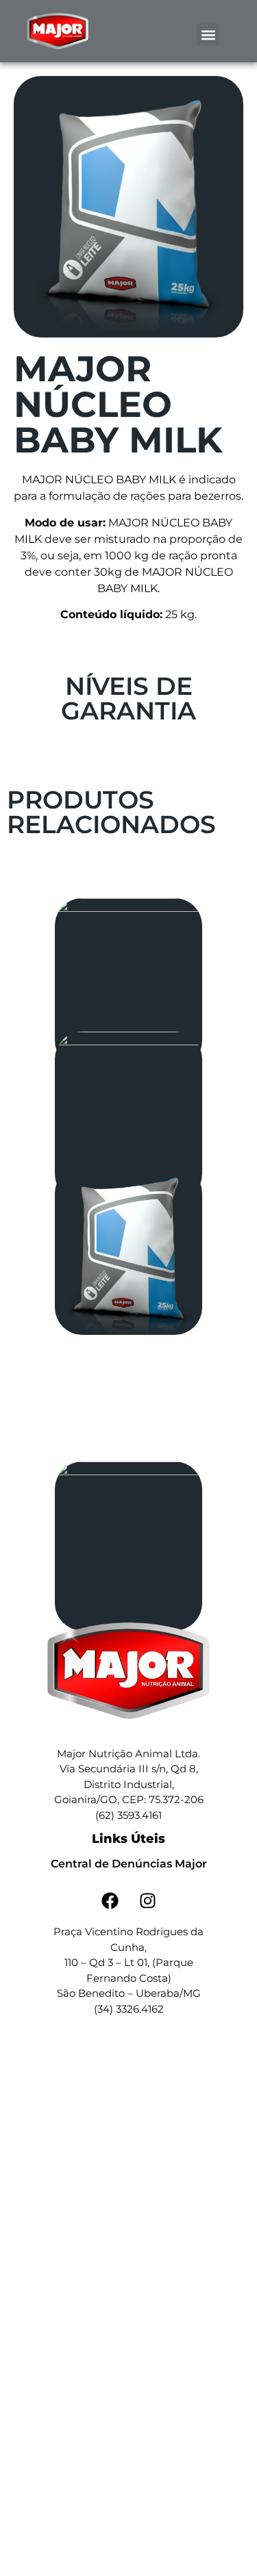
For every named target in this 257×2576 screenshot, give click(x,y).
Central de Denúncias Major (129, 1864)
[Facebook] (110, 1900)
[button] (208, 35)
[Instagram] (147, 1900)
